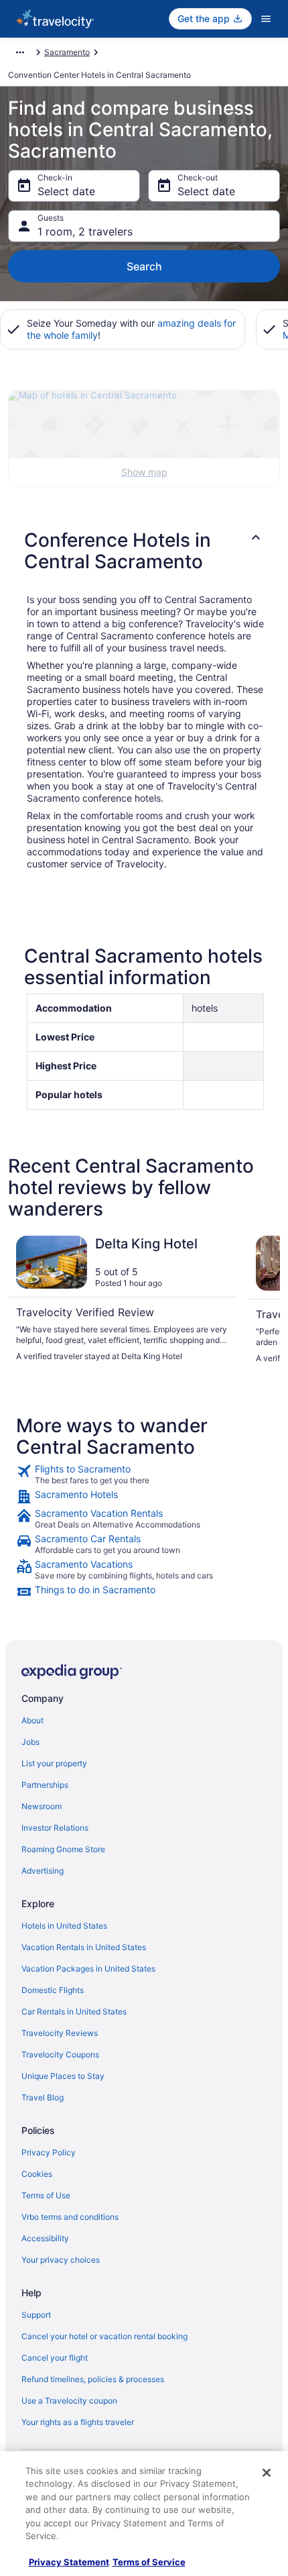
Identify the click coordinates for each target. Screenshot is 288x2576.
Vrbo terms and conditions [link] (70, 2217)
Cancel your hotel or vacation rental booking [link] (104, 2336)
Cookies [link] (37, 2174)
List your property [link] (54, 1763)
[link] (144, 1474)
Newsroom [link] (42, 1806)
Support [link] (36, 2315)
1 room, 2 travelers (85, 231)
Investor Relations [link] (55, 1828)
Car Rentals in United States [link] (74, 2011)
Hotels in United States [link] (64, 1926)
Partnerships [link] (45, 1785)
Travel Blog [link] (43, 2097)
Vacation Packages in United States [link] (88, 1969)
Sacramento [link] (67, 52)
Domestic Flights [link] (53, 1990)
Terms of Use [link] (46, 2195)
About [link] (32, 1720)
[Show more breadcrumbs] (20, 52)
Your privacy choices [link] (61, 2260)
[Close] (267, 2473)
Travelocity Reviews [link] (60, 2033)
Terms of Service (149, 2562)
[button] (144, 551)
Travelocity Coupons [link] (60, 2054)
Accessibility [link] (45, 2238)
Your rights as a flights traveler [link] (78, 2422)
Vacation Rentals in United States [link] (84, 1947)
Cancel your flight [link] (55, 2358)
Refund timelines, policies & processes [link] (93, 2379)
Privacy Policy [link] (49, 2152)
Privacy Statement (69, 2562)
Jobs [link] (30, 1742)
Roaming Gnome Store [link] (63, 1849)
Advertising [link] (43, 1871)
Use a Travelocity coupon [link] (69, 2401)
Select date (66, 191)
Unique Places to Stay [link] (63, 2076)
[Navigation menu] (266, 19)
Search (144, 266)
